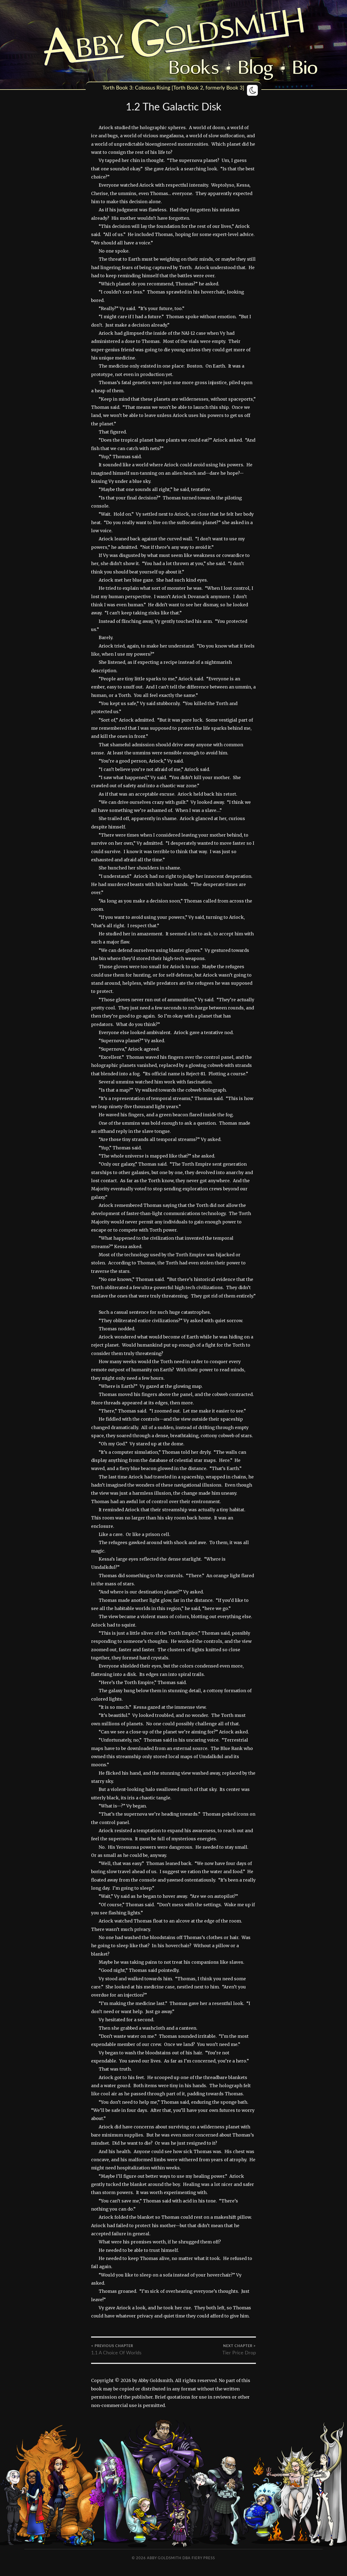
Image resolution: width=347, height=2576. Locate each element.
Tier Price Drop (239, 2350)
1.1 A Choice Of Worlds (116, 2350)
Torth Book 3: (118, 88)
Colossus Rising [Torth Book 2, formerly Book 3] (190, 88)
